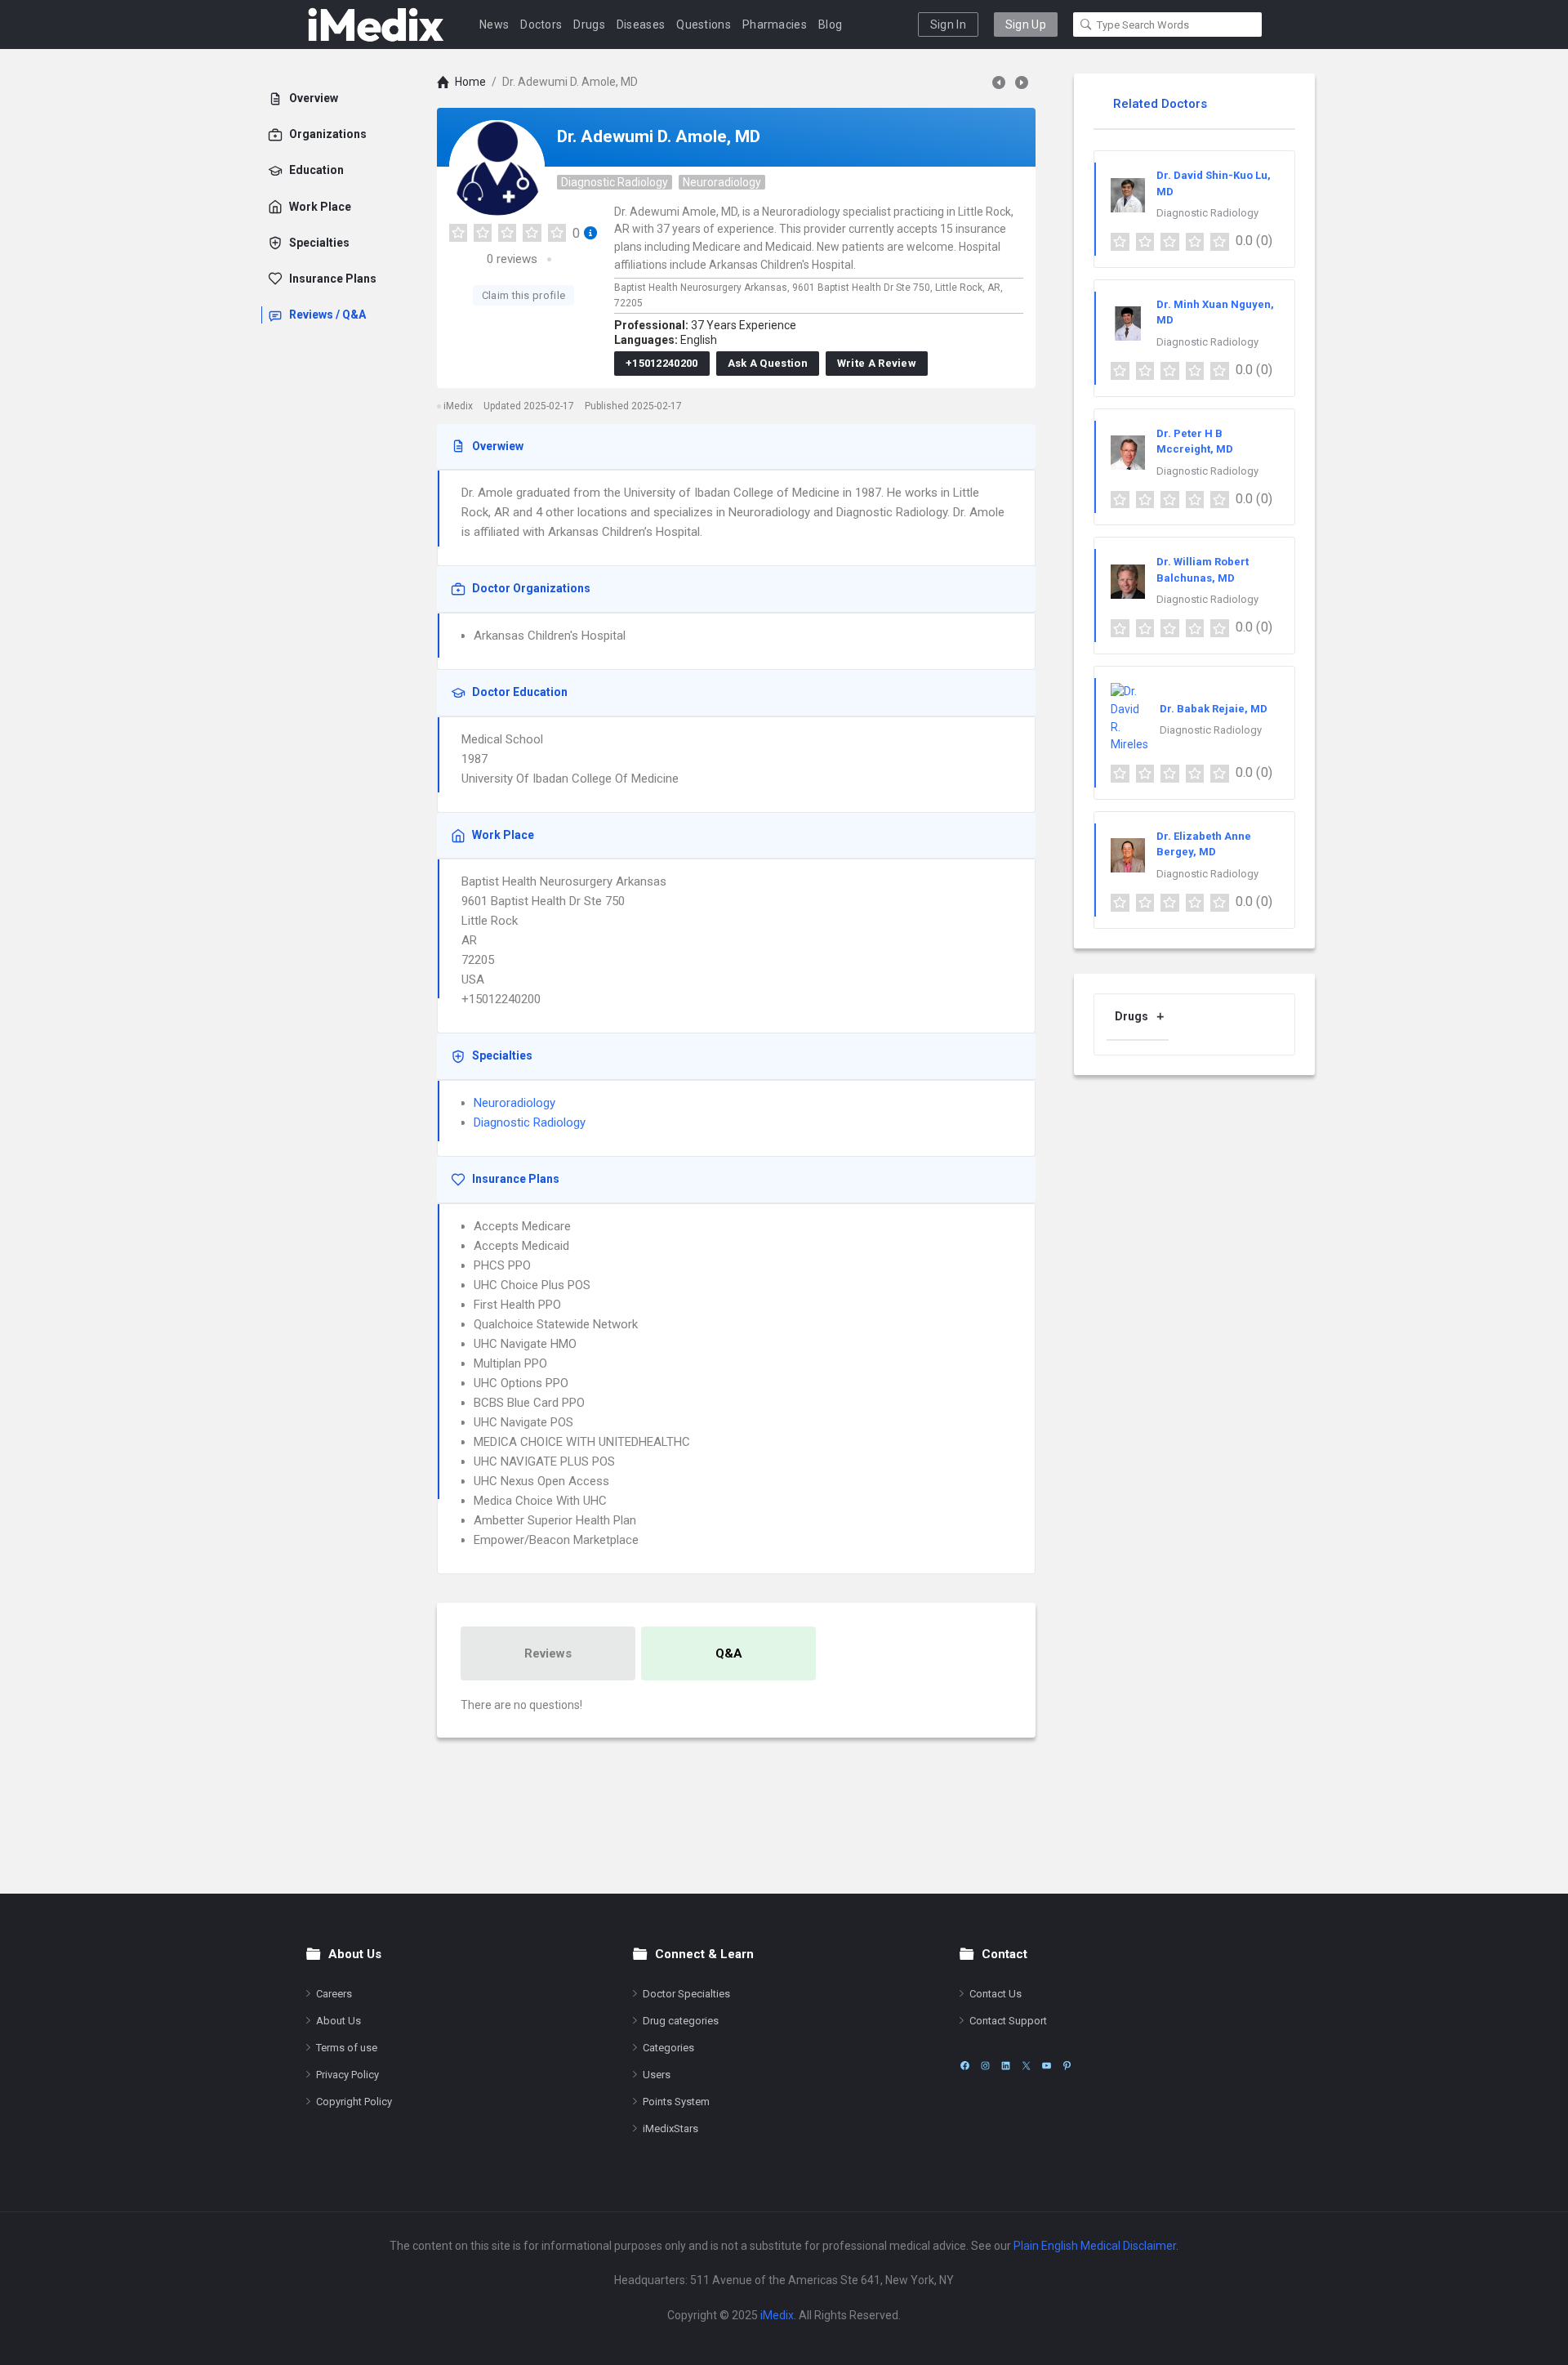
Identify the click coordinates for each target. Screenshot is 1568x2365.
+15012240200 (662, 363)
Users (657, 2075)
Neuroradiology (722, 182)
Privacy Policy (347, 2075)
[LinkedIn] (1006, 2066)
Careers (334, 1994)
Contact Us (996, 1994)
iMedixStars (670, 2128)
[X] (1026, 2066)
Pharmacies (775, 25)
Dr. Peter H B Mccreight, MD (1195, 442)
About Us (339, 2021)
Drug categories (681, 2021)
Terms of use (347, 2048)
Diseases (641, 25)
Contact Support (1008, 2021)
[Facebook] (965, 2066)
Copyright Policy (354, 2102)
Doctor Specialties (686, 1994)
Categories (668, 2048)
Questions (704, 25)
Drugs (589, 25)
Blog (830, 25)
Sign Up (1026, 25)
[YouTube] (1047, 2066)
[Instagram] (985, 2066)
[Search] (1086, 25)
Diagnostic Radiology (615, 182)
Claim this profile (523, 295)
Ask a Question (768, 363)
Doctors (541, 25)
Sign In (948, 25)
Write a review (877, 363)
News (494, 25)
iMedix (777, 2315)
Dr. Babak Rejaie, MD (1214, 709)
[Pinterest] (1067, 2066)
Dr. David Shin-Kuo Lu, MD (1214, 183)
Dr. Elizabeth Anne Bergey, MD (1204, 844)
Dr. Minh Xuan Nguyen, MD (1215, 312)
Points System (676, 2102)
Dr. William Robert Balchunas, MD (1203, 570)
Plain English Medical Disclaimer (1095, 2246)
